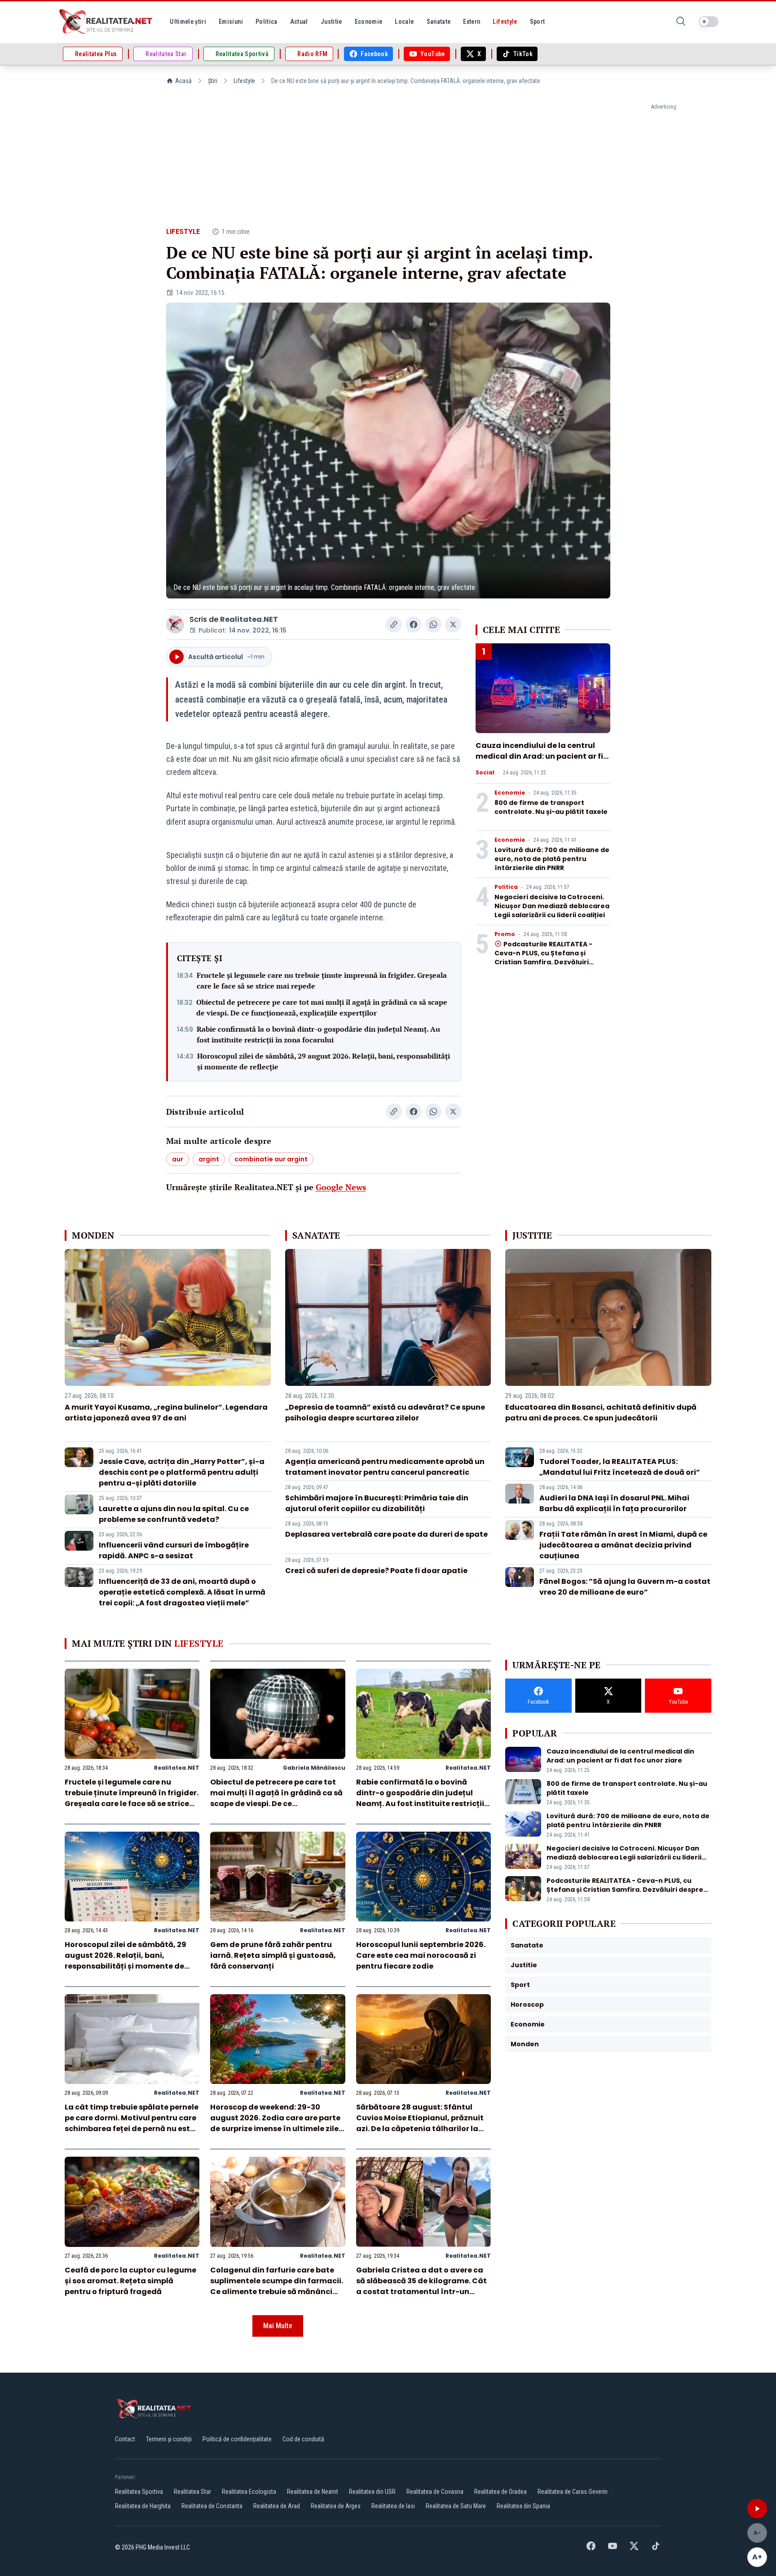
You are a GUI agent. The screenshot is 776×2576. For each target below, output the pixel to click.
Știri (213, 81)
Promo (505, 934)
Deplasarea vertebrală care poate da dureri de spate (386, 1534)
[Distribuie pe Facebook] (414, 624)
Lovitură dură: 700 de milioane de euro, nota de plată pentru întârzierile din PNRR (552, 859)
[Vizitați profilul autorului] (175, 624)
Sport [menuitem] (538, 22)
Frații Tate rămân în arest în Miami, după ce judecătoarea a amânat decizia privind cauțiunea (623, 1545)
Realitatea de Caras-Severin (573, 2492)
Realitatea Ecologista (249, 2492)
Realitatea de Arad (277, 2506)
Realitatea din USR (372, 2492)
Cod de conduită (303, 2439)
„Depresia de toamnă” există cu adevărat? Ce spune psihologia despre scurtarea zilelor (385, 1413)
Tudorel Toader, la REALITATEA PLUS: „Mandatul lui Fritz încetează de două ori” (620, 1467)
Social (485, 773)
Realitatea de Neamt (313, 2492)
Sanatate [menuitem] (439, 22)
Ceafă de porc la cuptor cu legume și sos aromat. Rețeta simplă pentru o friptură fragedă (130, 2281)
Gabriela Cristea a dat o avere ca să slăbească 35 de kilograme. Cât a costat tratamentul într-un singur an (421, 2286)
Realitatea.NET (249, 619)
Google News (341, 1187)
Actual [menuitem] (299, 22)
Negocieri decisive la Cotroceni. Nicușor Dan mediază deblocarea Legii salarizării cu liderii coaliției (552, 906)
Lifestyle (244, 81)
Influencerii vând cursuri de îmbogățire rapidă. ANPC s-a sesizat (174, 1550)
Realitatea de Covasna (435, 2492)
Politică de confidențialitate (237, 2439)
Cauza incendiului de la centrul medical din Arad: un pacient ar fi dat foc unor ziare (539, 756)
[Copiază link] (394, 624)
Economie (510, 793)
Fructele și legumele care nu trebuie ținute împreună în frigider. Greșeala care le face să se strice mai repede (322, 980)
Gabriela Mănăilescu (314, 1768)
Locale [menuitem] (404, 22)
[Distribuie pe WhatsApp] (433, 624)
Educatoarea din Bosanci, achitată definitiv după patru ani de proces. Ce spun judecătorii (601, 1413)
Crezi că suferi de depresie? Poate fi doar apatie (376, 1571)
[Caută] (681, 22)
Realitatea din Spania (523, 2506)
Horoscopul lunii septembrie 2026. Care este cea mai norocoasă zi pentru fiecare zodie (421, 1955)
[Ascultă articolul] (757, 2509)
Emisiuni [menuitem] (231, 22)
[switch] (709, 22)
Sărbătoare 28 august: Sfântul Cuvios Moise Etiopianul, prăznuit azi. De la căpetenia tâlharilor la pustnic (420, 2123)
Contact (125, 2439)
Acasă (183, 81)
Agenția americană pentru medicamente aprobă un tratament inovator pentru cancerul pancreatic (385, 1467)
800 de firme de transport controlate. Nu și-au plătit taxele (551, 807)
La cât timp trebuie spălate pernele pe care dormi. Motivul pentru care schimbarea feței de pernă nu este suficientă (132, 2123)
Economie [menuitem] (369, 22)
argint (209, 1159)
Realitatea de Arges (336, 2506)
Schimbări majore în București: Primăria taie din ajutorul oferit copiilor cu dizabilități (377, 1503)
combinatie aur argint (271, 1159)
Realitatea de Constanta (212, 2506)
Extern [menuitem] (472, 22)
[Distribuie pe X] (453, 624)
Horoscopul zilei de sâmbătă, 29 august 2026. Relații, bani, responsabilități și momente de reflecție (324, 1061)
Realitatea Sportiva (139, 2492)
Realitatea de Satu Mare (456, 2506)
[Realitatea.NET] (106, 22)
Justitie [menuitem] (331, 22)
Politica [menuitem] (267, 22)
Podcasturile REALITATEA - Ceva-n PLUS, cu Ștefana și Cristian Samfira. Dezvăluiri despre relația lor (543, 958)
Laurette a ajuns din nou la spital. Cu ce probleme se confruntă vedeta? (174, 1514)
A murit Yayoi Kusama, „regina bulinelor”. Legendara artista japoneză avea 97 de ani (166, 1413)
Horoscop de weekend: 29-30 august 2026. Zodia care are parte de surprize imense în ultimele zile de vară (275, 2123)
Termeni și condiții (169, 2439)
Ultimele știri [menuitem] (188, 22)
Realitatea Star (192, 2492)
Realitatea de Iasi (393, 2506)
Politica (506, 887)
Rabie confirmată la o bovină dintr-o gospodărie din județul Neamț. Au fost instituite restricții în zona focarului (318, 1034)
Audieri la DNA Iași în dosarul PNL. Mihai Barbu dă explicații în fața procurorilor (614, 1503)
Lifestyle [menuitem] (505, 22)
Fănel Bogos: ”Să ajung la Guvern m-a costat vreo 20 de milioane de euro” (625, 1587)
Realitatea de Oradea (500, 2492)
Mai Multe (278, 2326)
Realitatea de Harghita (143, 2506)
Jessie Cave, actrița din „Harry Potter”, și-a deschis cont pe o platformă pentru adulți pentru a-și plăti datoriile (182, 1472)
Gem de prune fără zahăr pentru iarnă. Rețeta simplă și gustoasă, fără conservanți (273, 1955)
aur (178, 1159)
